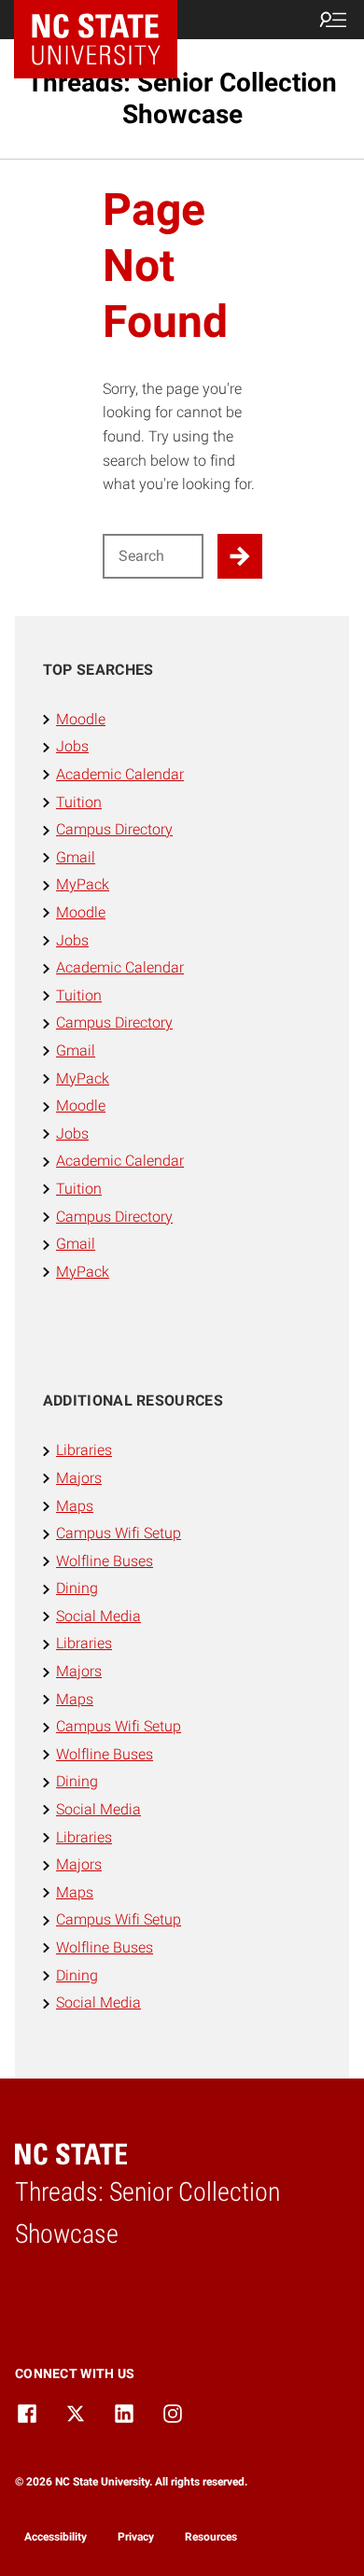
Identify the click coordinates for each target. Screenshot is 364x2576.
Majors (79, 1478)
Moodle (81, 719)
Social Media (98, 1616)
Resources (211, 2537)
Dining (77, 1588)
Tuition (79, 802)
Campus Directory (114, 829)
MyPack (83, 884)
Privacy (136, 2537)
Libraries (84, 1450)
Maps (75, 1506)
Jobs (72, 746)
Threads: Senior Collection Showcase (182, 98)
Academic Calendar (120, 774)
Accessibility (56, 2537)
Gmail (76, 857)
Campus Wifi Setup (119, 1533)
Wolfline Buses (105, 1561)
